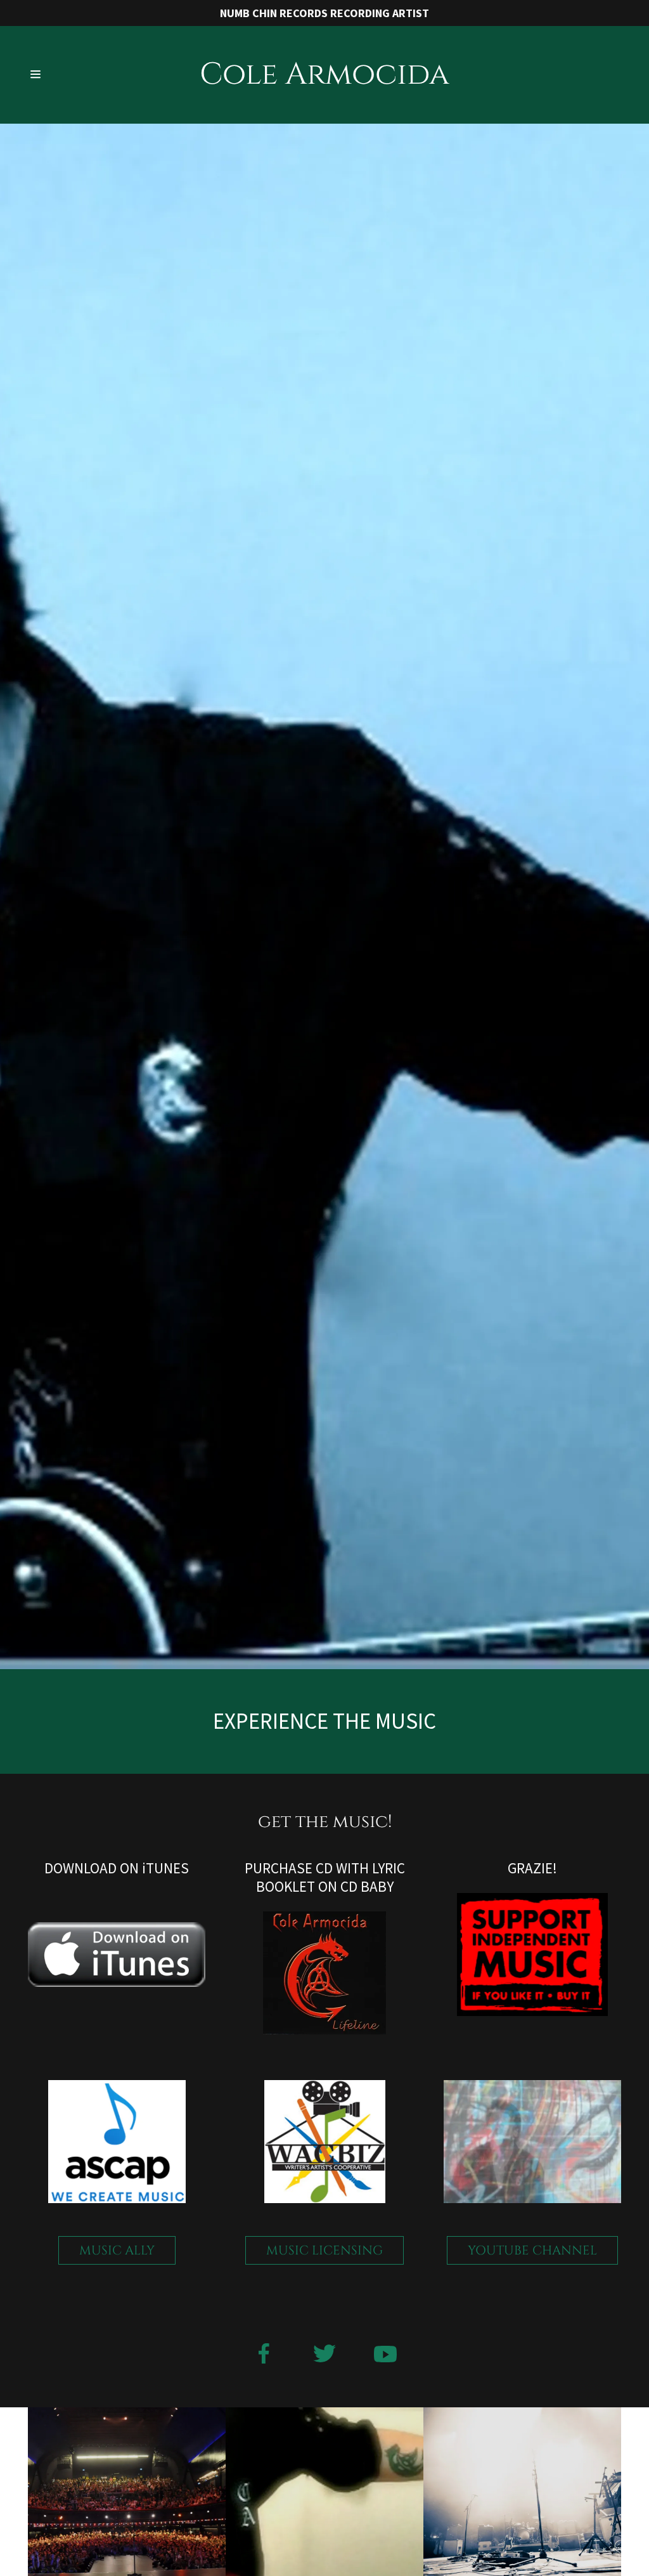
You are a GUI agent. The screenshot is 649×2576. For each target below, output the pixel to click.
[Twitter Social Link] (324, 2355)
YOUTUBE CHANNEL (532, 2250)
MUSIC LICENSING (324, 2250)
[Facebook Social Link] (264, 2355)
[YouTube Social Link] (385, 2355)
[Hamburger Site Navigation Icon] (58, 75)
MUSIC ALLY (117, 2250)
